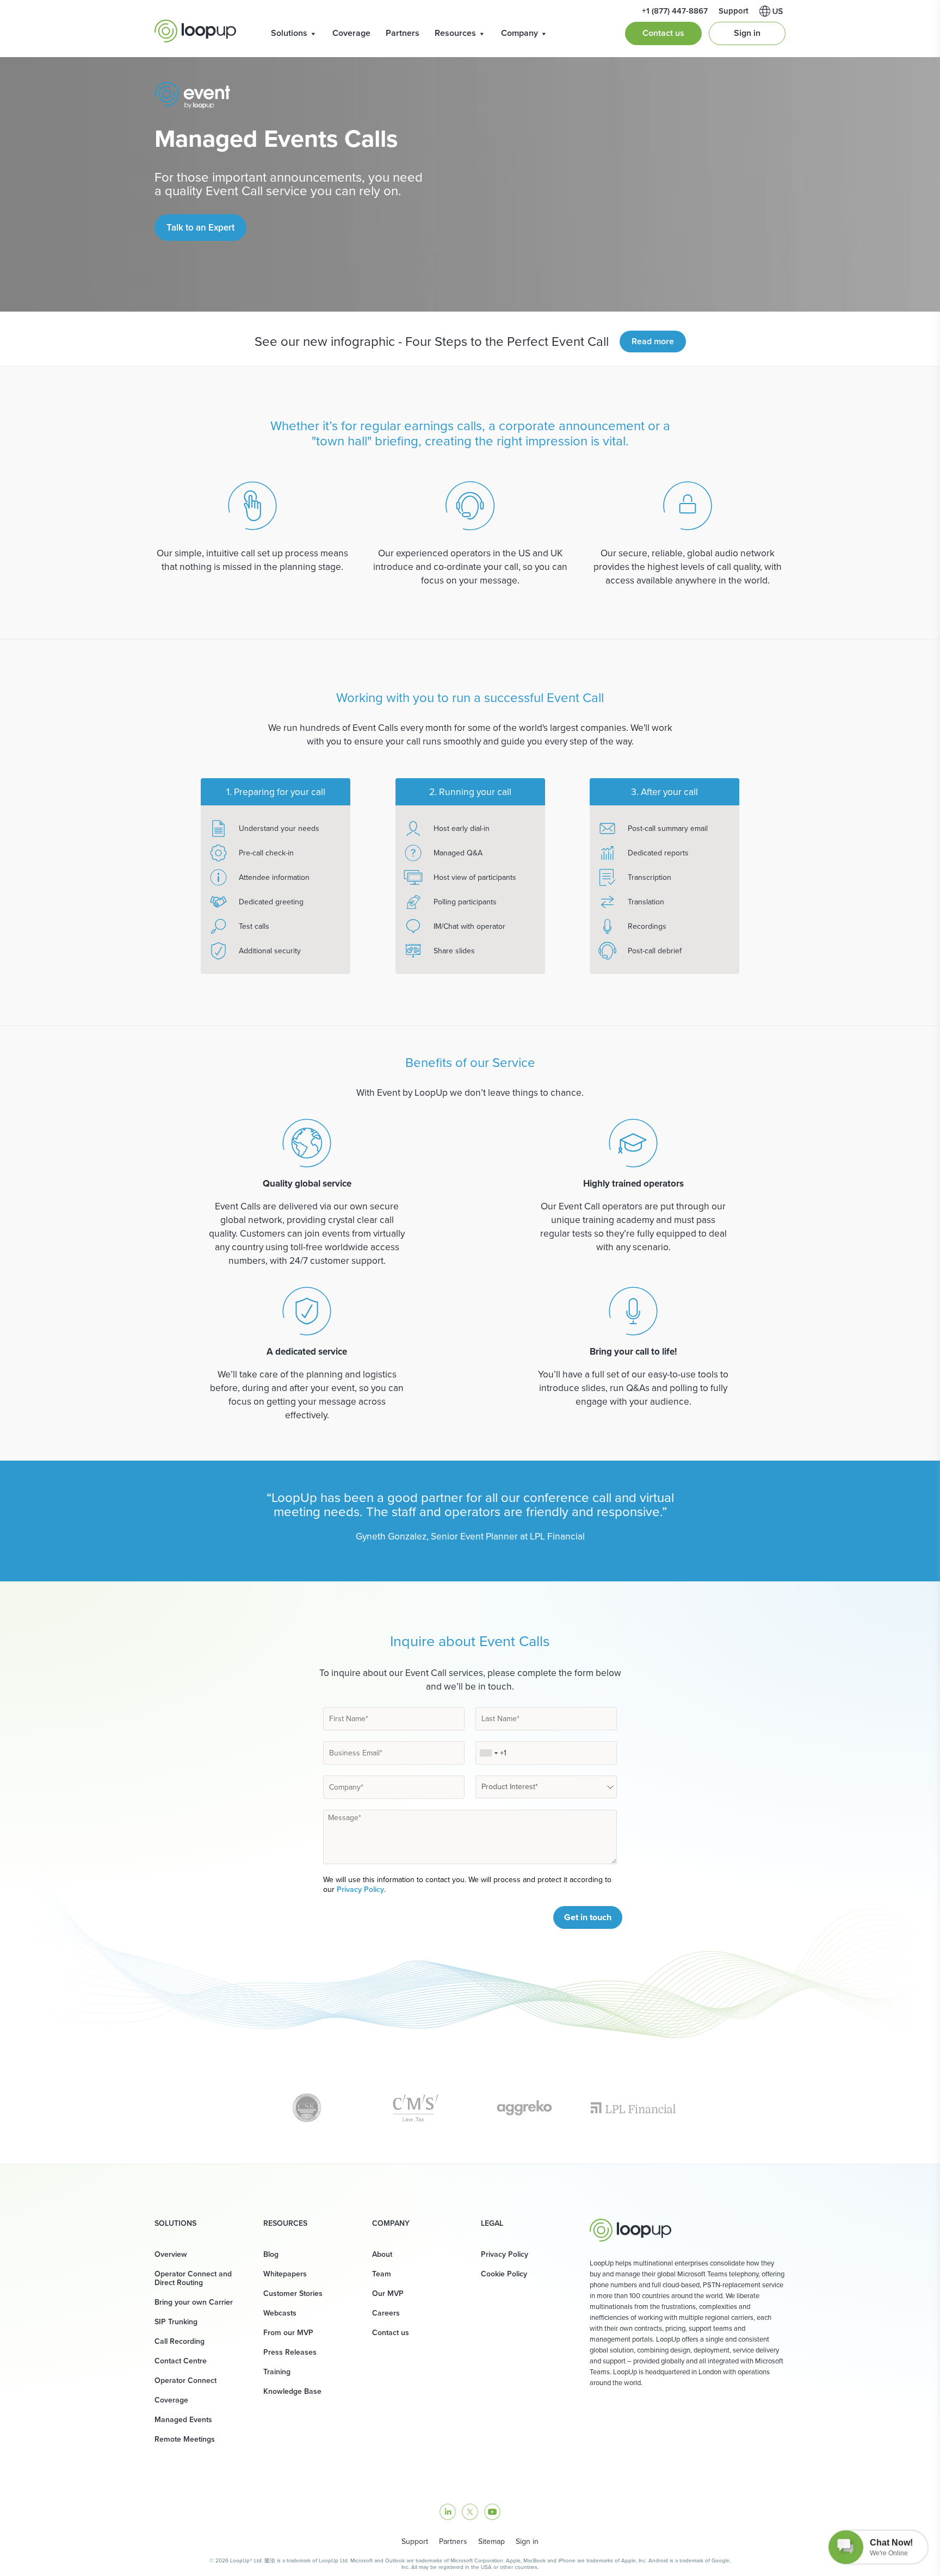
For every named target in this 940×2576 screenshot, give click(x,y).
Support (415, 2541)
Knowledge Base (292, 2391)
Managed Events (183, 2420)
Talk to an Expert (200, 228)
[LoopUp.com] (195, 31)
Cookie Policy (504, 2274)
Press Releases (290, 2352)
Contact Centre (181, 2361)
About (382, 2254)
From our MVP (288, 2333)
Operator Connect (185, 2381)
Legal (492, 2224)
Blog (271, 2254)
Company (520, 33)
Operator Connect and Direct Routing (193, 2278)
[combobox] (488, 1753)
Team (382, 2274)
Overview (171, 2254)
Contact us (663, 33)
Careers (386, 2313)
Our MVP (388, 2293)
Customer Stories (293, 2293)
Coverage (351, 33)
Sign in (747, 33)
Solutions (289, 33)
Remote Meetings (185, 2439)
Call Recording (180, 2341)
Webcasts (280, 2313)
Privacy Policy (360, 1889)
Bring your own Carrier (194, 2302)
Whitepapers (285, 2274)
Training (277, 2372)
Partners (403, 33)
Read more (653, 341)
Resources (455, 33)
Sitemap (491, 2541)
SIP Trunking (176, 2322)
